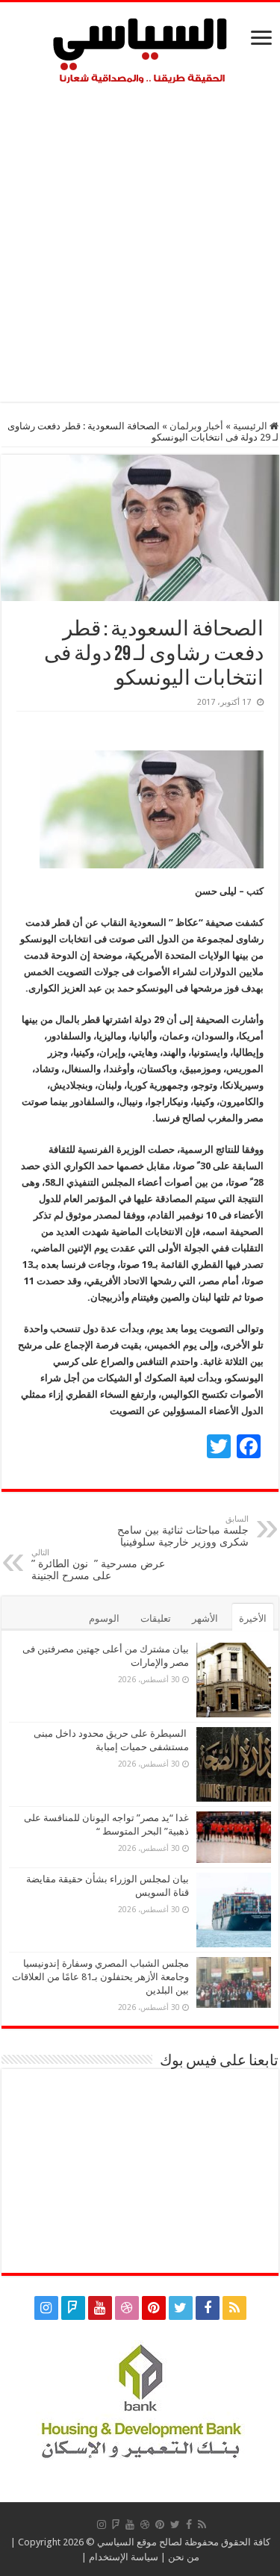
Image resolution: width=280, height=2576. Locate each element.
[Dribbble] (127, 2308)
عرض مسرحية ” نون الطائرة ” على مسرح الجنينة (98, 1565)
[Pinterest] (154, 2308)
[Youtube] (100, 2308)
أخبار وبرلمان (196, 426)
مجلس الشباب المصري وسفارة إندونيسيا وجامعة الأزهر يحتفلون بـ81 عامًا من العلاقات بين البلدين (100, 1977)
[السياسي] (140, 52)
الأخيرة (253, 1618)
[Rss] (234, 2308)
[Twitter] (181, 2308)
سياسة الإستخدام (124, 2557)
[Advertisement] (140, 239)
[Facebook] (208, 2308)
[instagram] (46, 2308)
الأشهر (205, 1618)
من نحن (184, 2557)
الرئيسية (251, 426)
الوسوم (104, 1618)
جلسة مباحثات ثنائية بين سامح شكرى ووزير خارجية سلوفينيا (183, 1531)
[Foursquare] (73, 2308)
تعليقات (156, 1618)
